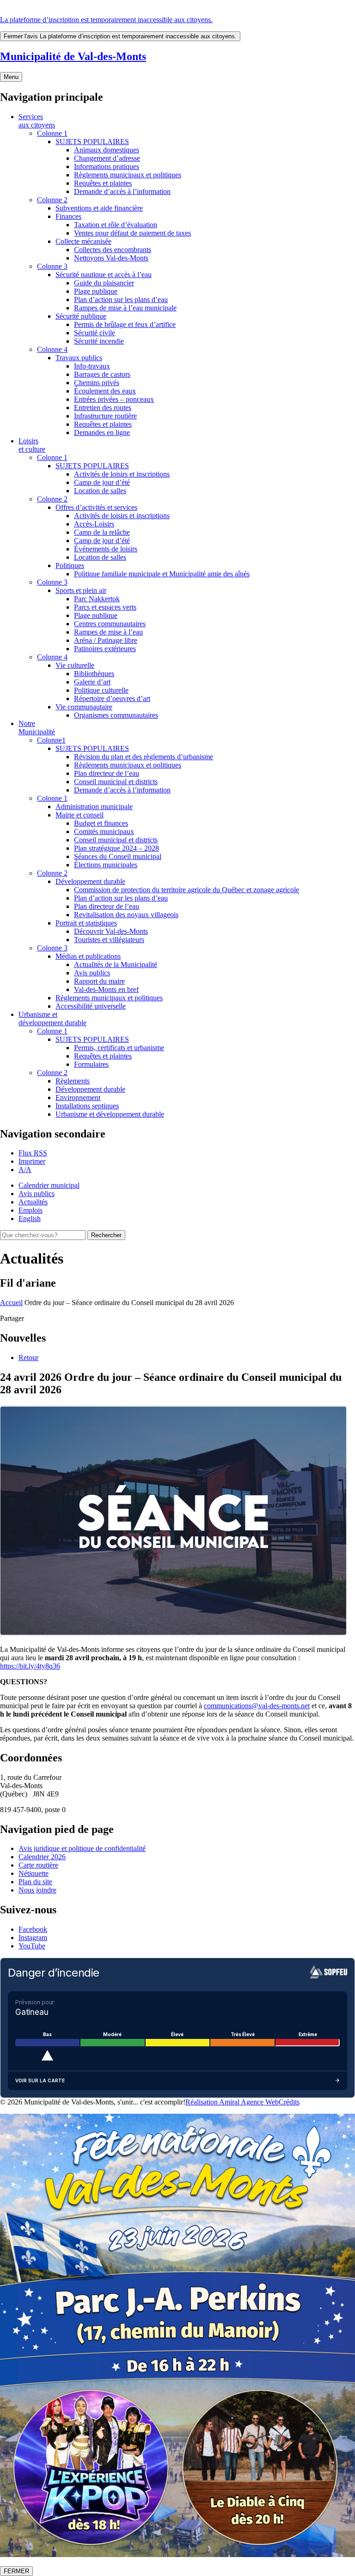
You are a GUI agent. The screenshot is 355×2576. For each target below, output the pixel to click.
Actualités (33, 1202)
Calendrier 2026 (42, 1857)
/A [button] (25, 1170)
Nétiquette (34, 1873)
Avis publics (37, 1194)
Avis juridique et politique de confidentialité (82, 1848)
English (30, 1218)
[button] (32, 1161)
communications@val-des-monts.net (257, 1706)
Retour (28, 1358)
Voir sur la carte (40, 2080)
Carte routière (38, 1865)
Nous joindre (37, 1890)
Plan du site (35, 1882)
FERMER (16, 2571)
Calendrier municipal (49, 1185)
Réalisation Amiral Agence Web (232, 2102)
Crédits (289, 2102)
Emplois (31, 1210)
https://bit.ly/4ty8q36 (30, 1666)
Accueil (11, 1303)
